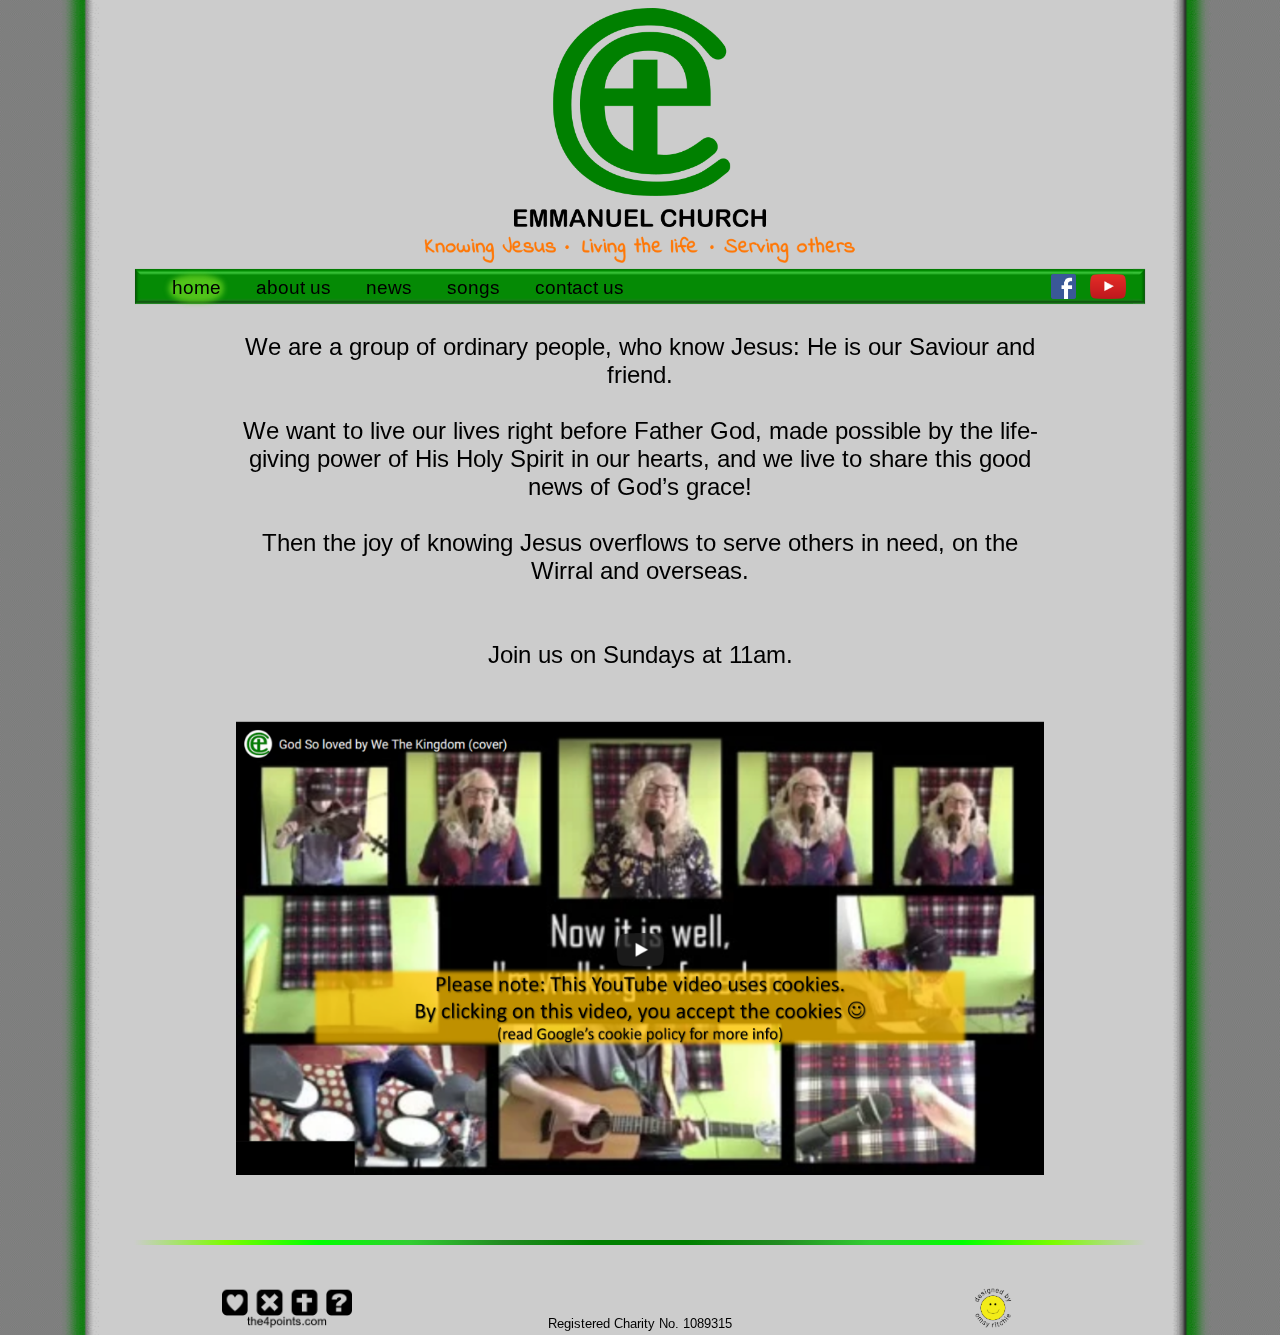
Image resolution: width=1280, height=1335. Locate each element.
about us (293, 287)
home (196, 287)
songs (473, 287)
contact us (579, 287)
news (389, 287)
